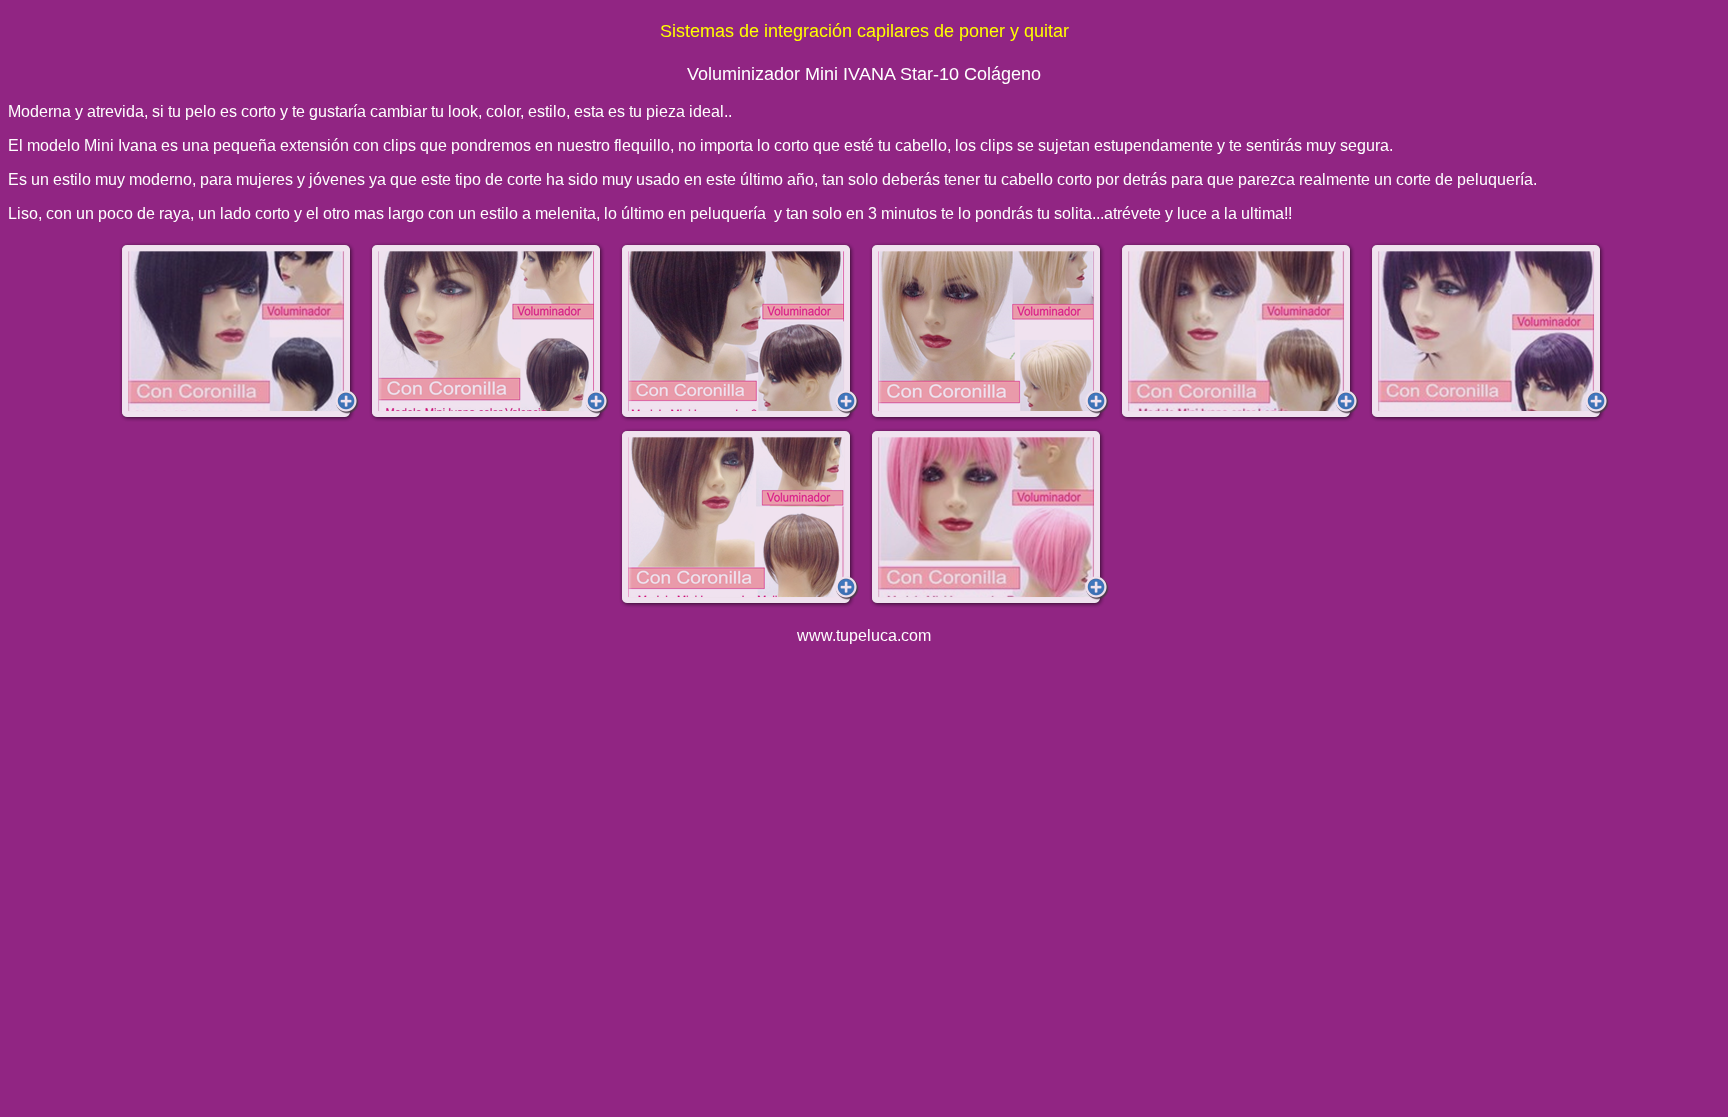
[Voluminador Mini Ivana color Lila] (1489, 332)
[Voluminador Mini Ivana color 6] (739, 332)
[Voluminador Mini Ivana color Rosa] (989, 518)
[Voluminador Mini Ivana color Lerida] (1239, 332)
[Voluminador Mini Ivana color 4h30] (489, 332)
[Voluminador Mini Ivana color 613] (989, 332)
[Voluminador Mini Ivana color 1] (239, 332)
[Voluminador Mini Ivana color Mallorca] (739, 518)
